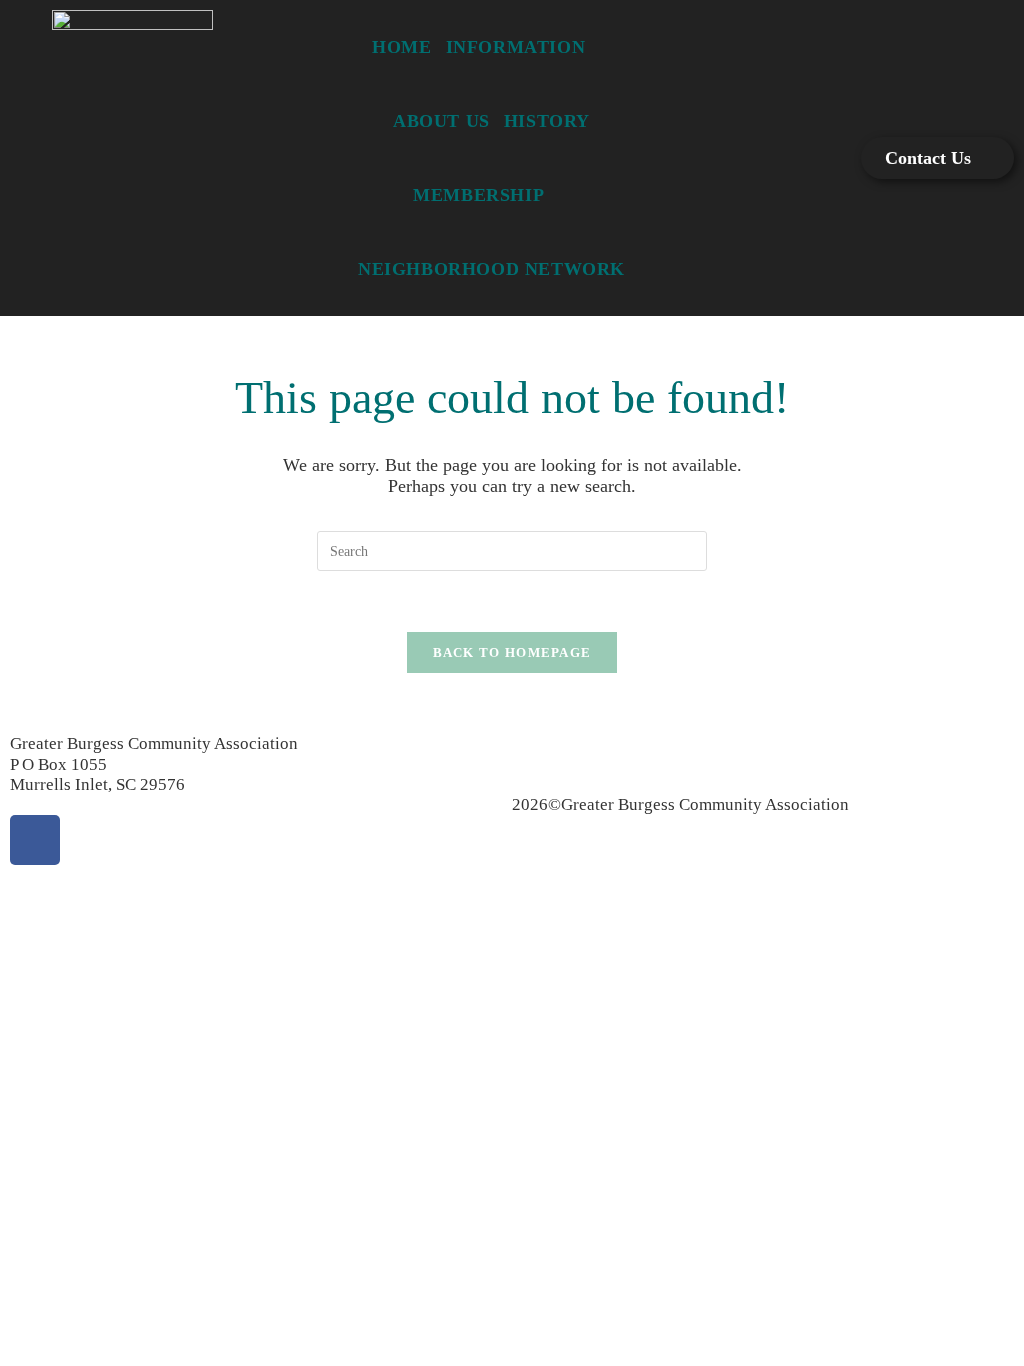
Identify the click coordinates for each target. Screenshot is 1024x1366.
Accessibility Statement (708, 743)
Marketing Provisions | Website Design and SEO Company (718, 844)
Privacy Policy (563, 743)
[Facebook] (35, 840)
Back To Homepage (512, 652)
